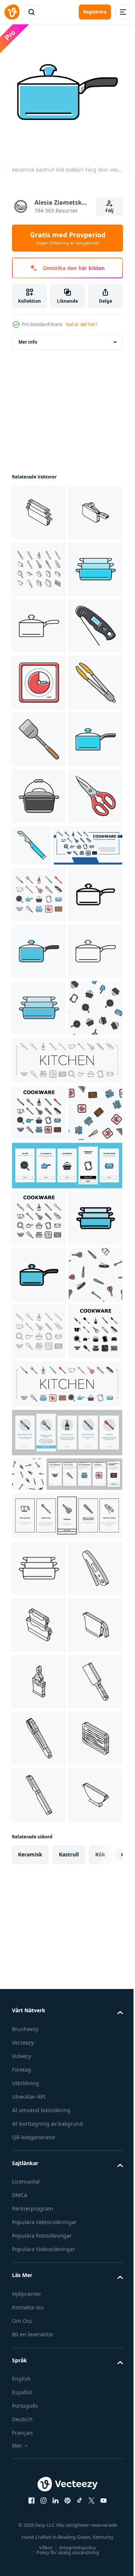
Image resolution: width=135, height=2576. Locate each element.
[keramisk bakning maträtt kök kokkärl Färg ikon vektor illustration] (39, 677)
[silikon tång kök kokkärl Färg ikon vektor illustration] (39, 904)
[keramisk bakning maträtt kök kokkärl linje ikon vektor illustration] (39, 2334)
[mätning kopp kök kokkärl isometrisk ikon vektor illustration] (39, 2504)
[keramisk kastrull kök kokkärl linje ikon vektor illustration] (39, 734)
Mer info (28, 336)
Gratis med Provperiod (68, 238)
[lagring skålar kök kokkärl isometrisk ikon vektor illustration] (39, 2448)
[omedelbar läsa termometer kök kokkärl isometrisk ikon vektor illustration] (39, 2391)
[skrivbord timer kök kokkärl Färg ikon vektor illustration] (39, 847)
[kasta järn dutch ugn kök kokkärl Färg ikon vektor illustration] (39, 1074)
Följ (109, 211)
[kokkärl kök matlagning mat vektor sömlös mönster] (39, 1513)
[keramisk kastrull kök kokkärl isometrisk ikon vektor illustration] (39, 564)
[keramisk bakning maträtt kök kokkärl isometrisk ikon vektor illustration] (39, 507)
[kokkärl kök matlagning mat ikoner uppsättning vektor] (39, 1229)
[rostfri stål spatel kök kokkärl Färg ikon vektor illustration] (39, 961)
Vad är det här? (81, 324)
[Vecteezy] (12, 12)
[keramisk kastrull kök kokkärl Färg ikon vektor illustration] (39, 1017)
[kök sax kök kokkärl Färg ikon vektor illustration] (39, 1131)
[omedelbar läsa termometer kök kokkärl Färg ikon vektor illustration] (39, 790)
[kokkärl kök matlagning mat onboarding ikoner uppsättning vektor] (66, 1727)
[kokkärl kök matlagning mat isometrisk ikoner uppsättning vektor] (39, 620)
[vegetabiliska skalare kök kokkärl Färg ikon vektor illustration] (88, 1123)
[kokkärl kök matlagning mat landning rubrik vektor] (46, 1180)
